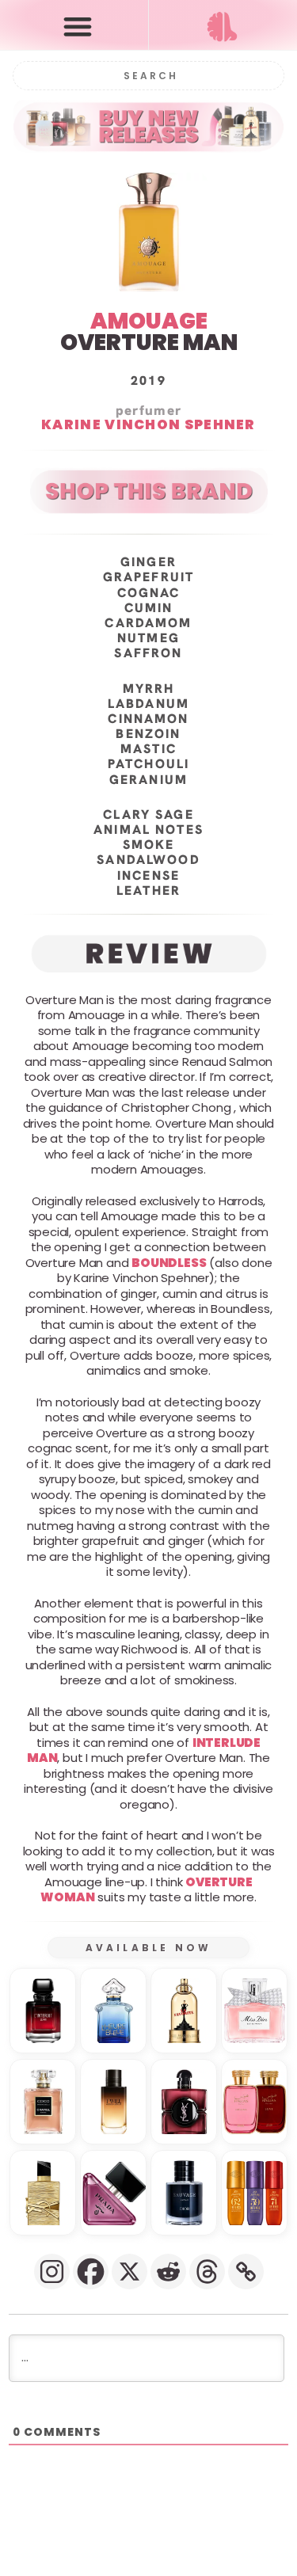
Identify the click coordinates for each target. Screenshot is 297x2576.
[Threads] (207, 2272)
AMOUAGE (149, 321)
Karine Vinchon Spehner (148, 425)
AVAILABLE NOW (149, 1948)
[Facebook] (91, 2272)
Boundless (169, 1263)
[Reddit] (168, 2272)
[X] (129, 2272)
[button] (78, 26)
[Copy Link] (246, 2272)
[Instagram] (52, 2272)
